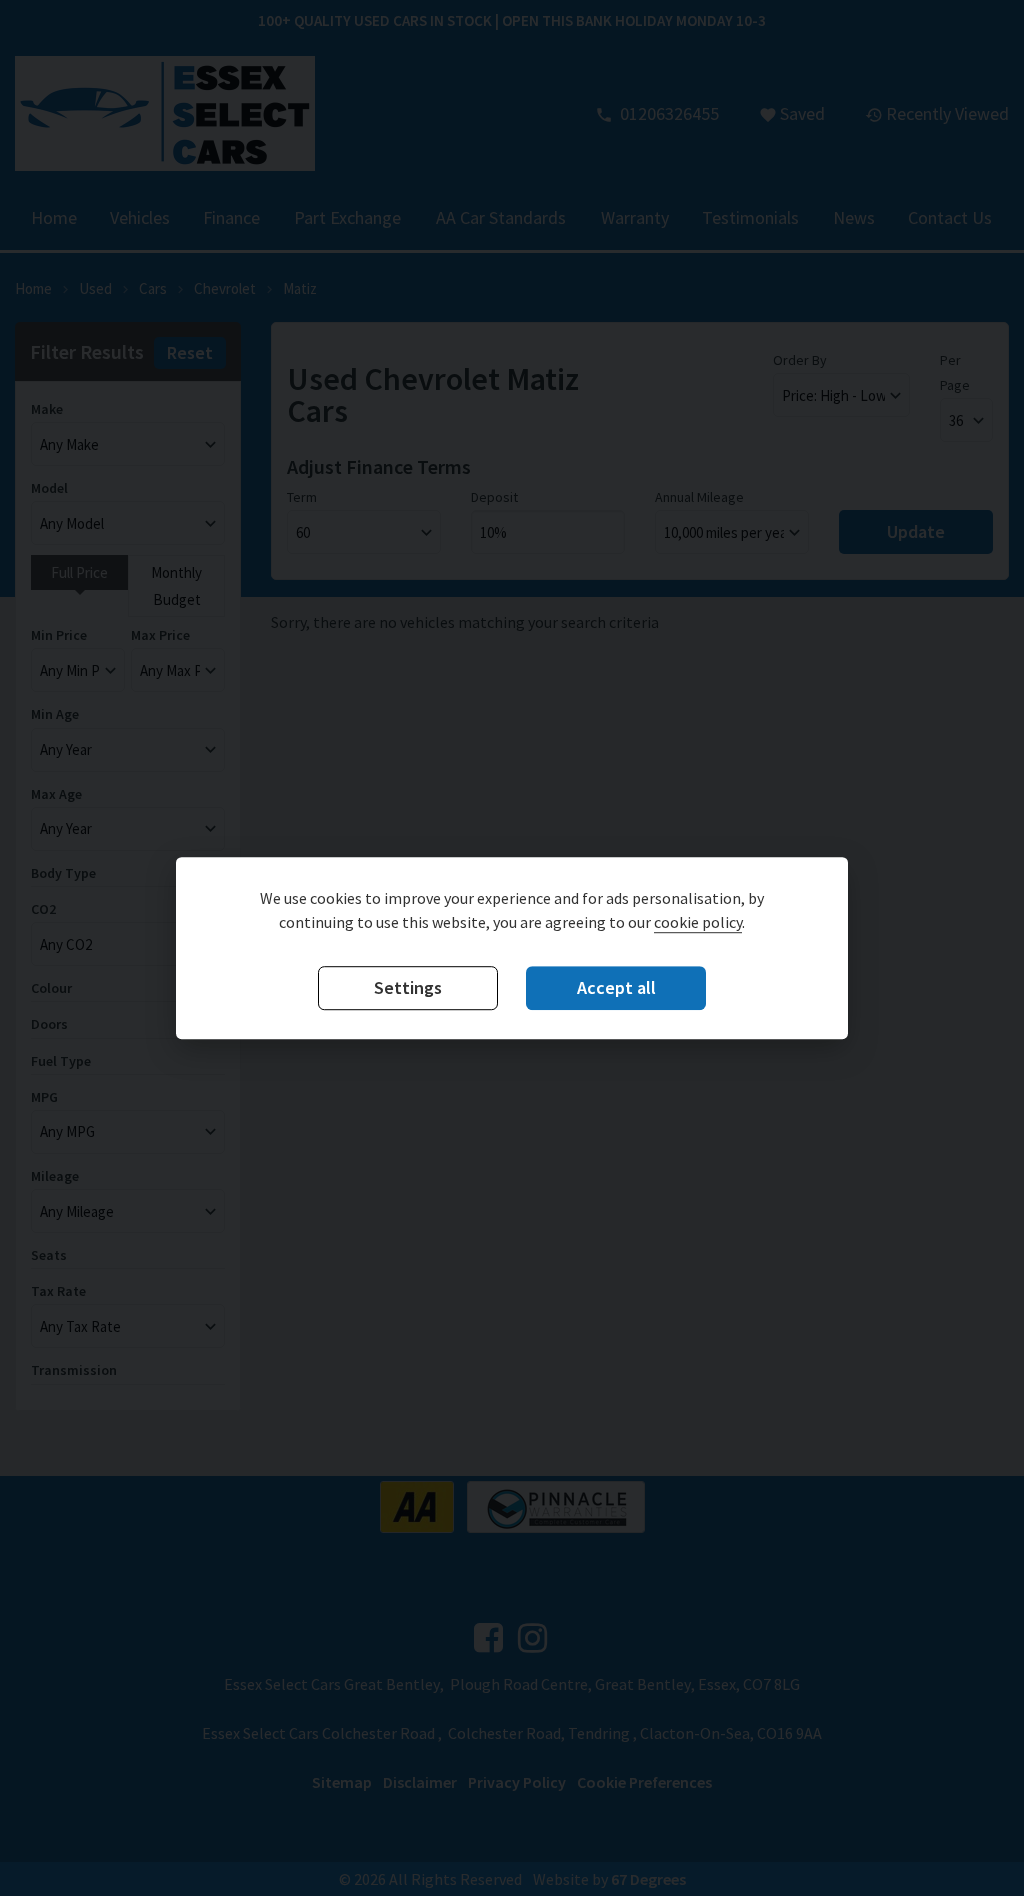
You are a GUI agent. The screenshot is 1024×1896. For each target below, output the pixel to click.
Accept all (616, 987)
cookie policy (698, 922)
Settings (408, 987)
